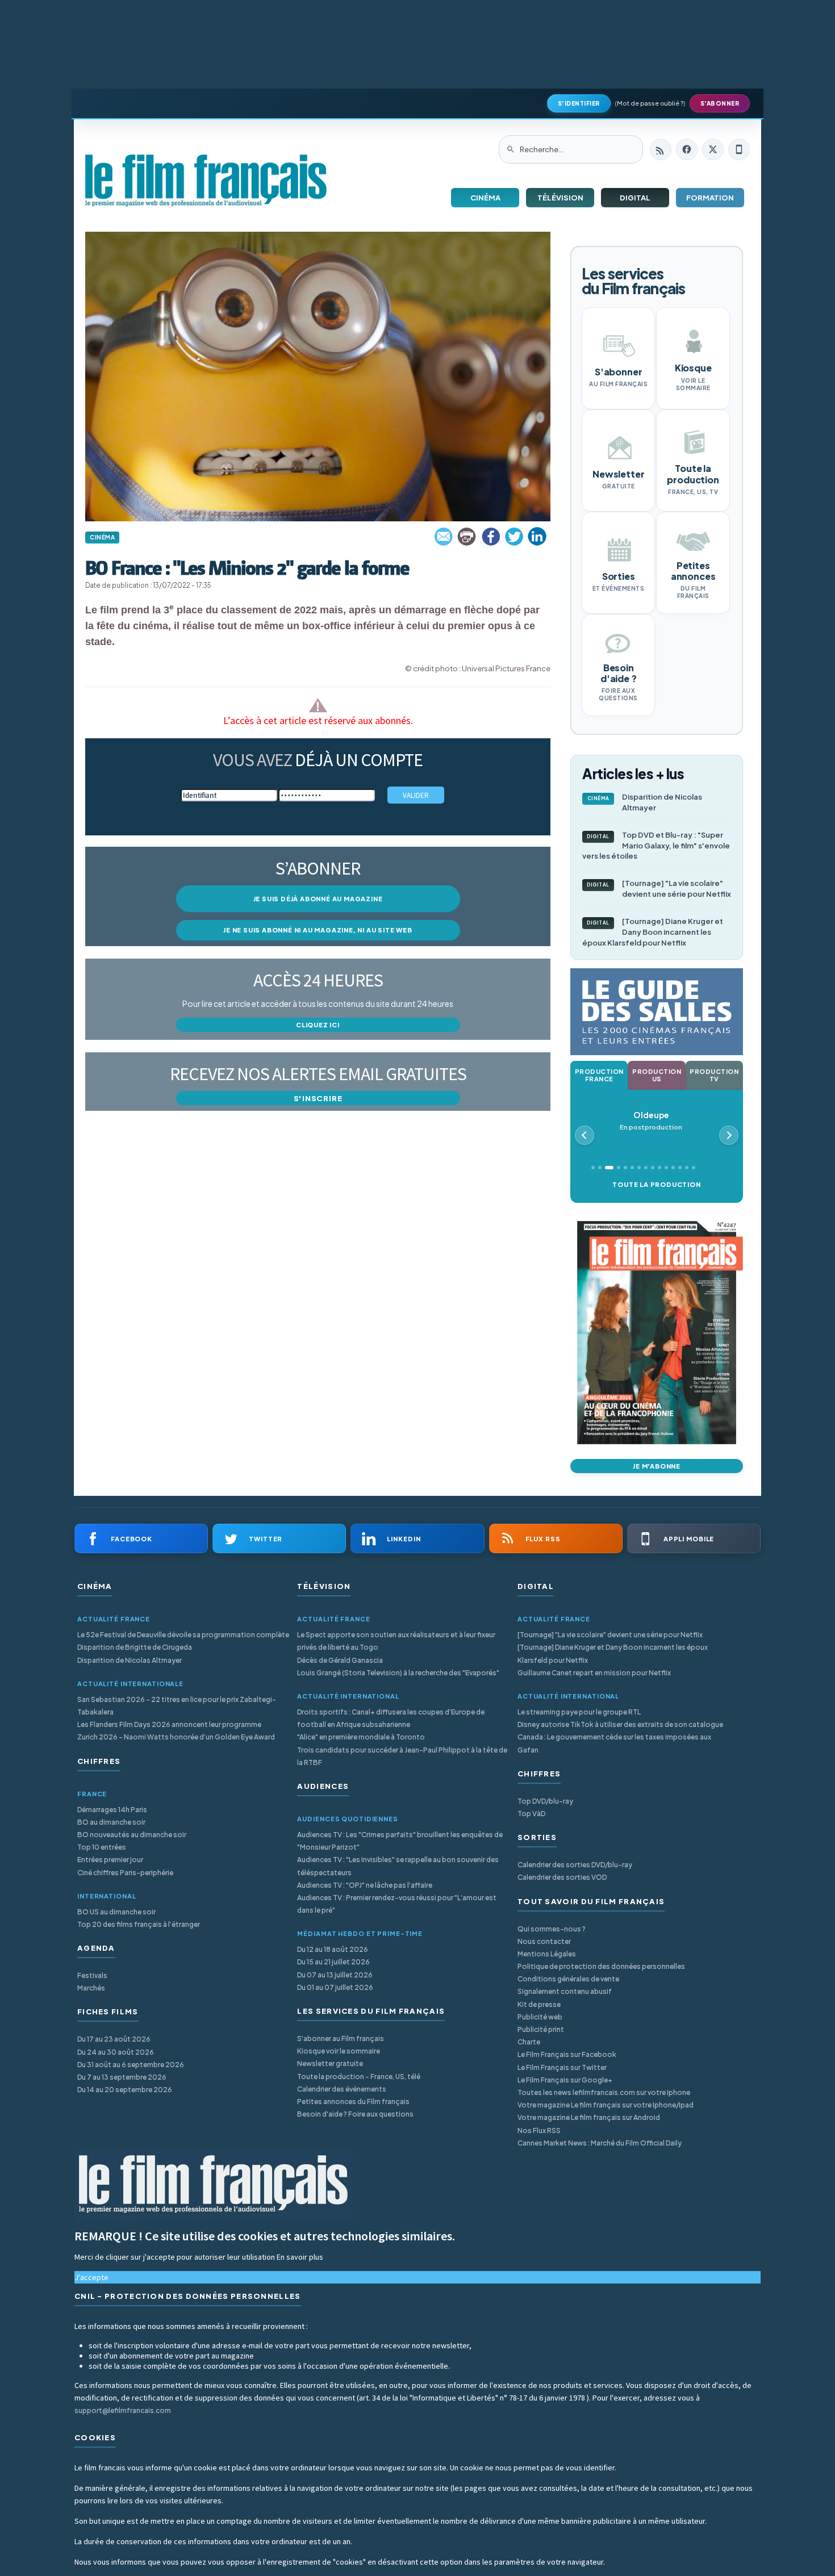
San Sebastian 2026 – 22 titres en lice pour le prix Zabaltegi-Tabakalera (177, 1706)
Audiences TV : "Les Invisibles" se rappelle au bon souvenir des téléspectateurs (398, 1866)
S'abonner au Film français (341, 2038)
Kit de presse (539, 2004)
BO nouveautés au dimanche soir (132, 1835)
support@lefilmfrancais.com (123, 2410)
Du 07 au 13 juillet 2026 (335, 1975)
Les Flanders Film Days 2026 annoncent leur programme (169, 1724)
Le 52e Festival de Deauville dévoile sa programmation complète (183, 1635)
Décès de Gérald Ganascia (340, 1660)
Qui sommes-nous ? (552, 1929)
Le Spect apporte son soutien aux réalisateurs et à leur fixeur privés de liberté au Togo (396, 1641)
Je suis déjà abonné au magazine (318, 899)
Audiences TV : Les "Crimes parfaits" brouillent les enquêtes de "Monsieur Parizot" (400, 1841)
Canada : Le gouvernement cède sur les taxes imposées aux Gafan (614, 1743)
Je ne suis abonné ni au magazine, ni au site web (318, 930)
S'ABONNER (720, 103)
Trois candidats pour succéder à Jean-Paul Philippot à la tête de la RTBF (402, 1756)
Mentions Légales (547, 1954)
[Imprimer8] (467, 537)
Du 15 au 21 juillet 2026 (333, 1962)
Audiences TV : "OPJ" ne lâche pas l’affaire (365, 1885)
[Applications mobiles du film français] (739, 149)
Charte (529, 2042)
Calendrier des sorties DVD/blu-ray (575, 1865)
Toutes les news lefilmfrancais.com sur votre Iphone (604, 2092)
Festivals (92, 1975)
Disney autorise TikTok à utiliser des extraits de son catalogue (620, 1724)
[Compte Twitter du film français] (713, 149)
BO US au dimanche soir (116, 1912)
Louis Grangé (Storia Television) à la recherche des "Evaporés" (398, 1673)
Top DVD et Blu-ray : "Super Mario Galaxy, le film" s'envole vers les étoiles (656, 846)
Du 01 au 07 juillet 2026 (335, 1987)
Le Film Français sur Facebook (567, 2054)
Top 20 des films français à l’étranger (139, 1924)
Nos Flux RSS (539, 2130)
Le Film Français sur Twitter (562, 2067)
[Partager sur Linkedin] (537, 537)
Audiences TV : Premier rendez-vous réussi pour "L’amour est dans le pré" (397, 1904)
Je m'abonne (657, 1466)
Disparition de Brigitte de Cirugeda (135, 1647)
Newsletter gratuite (330, 2063)
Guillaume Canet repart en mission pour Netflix (594, 1673)
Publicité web (540, 2017)
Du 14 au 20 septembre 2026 (125, 2090)
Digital (635, 198)
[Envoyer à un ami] (444, 537)
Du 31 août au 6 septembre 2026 (131, 2065)
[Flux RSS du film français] (661, 149)
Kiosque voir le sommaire (339, 2051)
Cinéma (485, 198)
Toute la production (656, 1184)
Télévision (560, 198)
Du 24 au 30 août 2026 (116, 2052)
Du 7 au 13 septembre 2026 (122, 2077)
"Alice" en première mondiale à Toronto (361, 1737)
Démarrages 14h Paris (112, 1810)
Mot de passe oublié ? (650, 103)
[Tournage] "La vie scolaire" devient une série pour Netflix (659, 888)
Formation (710, 198)
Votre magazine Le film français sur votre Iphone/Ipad (606, 2105)
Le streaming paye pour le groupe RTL (579, 1712)
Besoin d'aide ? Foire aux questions (355, 2114)
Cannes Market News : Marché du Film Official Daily (600, 2143)
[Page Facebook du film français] (687, 149)
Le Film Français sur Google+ (565, 2080)
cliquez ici (318, 1025)
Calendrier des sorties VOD (562, 1877)
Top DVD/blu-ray (545, 1801)
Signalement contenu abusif (565, 1991)
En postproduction (651, 1121)
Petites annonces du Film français (353, 2102)
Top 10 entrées (102, 1847)
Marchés (91, 1988)
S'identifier (579, 103)
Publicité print (541, 2029)
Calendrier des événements (342, 2089)
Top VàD (531, 1814)
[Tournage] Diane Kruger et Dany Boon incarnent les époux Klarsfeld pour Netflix (653, 932)
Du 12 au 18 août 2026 (333, 1949)
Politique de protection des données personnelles (601, 1966)
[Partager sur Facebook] (491, 537)
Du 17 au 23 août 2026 (114, 2039)
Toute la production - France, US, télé (359, 2077)
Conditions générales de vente (568, 1979)
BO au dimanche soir (111, 1822)
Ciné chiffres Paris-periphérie (125, 1873)
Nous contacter (544, 1941)
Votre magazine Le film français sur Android (589, 2117)
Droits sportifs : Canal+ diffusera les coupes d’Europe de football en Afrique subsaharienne (391, 1718)
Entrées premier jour (110, 1860)
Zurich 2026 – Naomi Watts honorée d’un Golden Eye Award (176, 1737)
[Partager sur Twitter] (514, 537)
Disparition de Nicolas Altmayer (645, 802)
